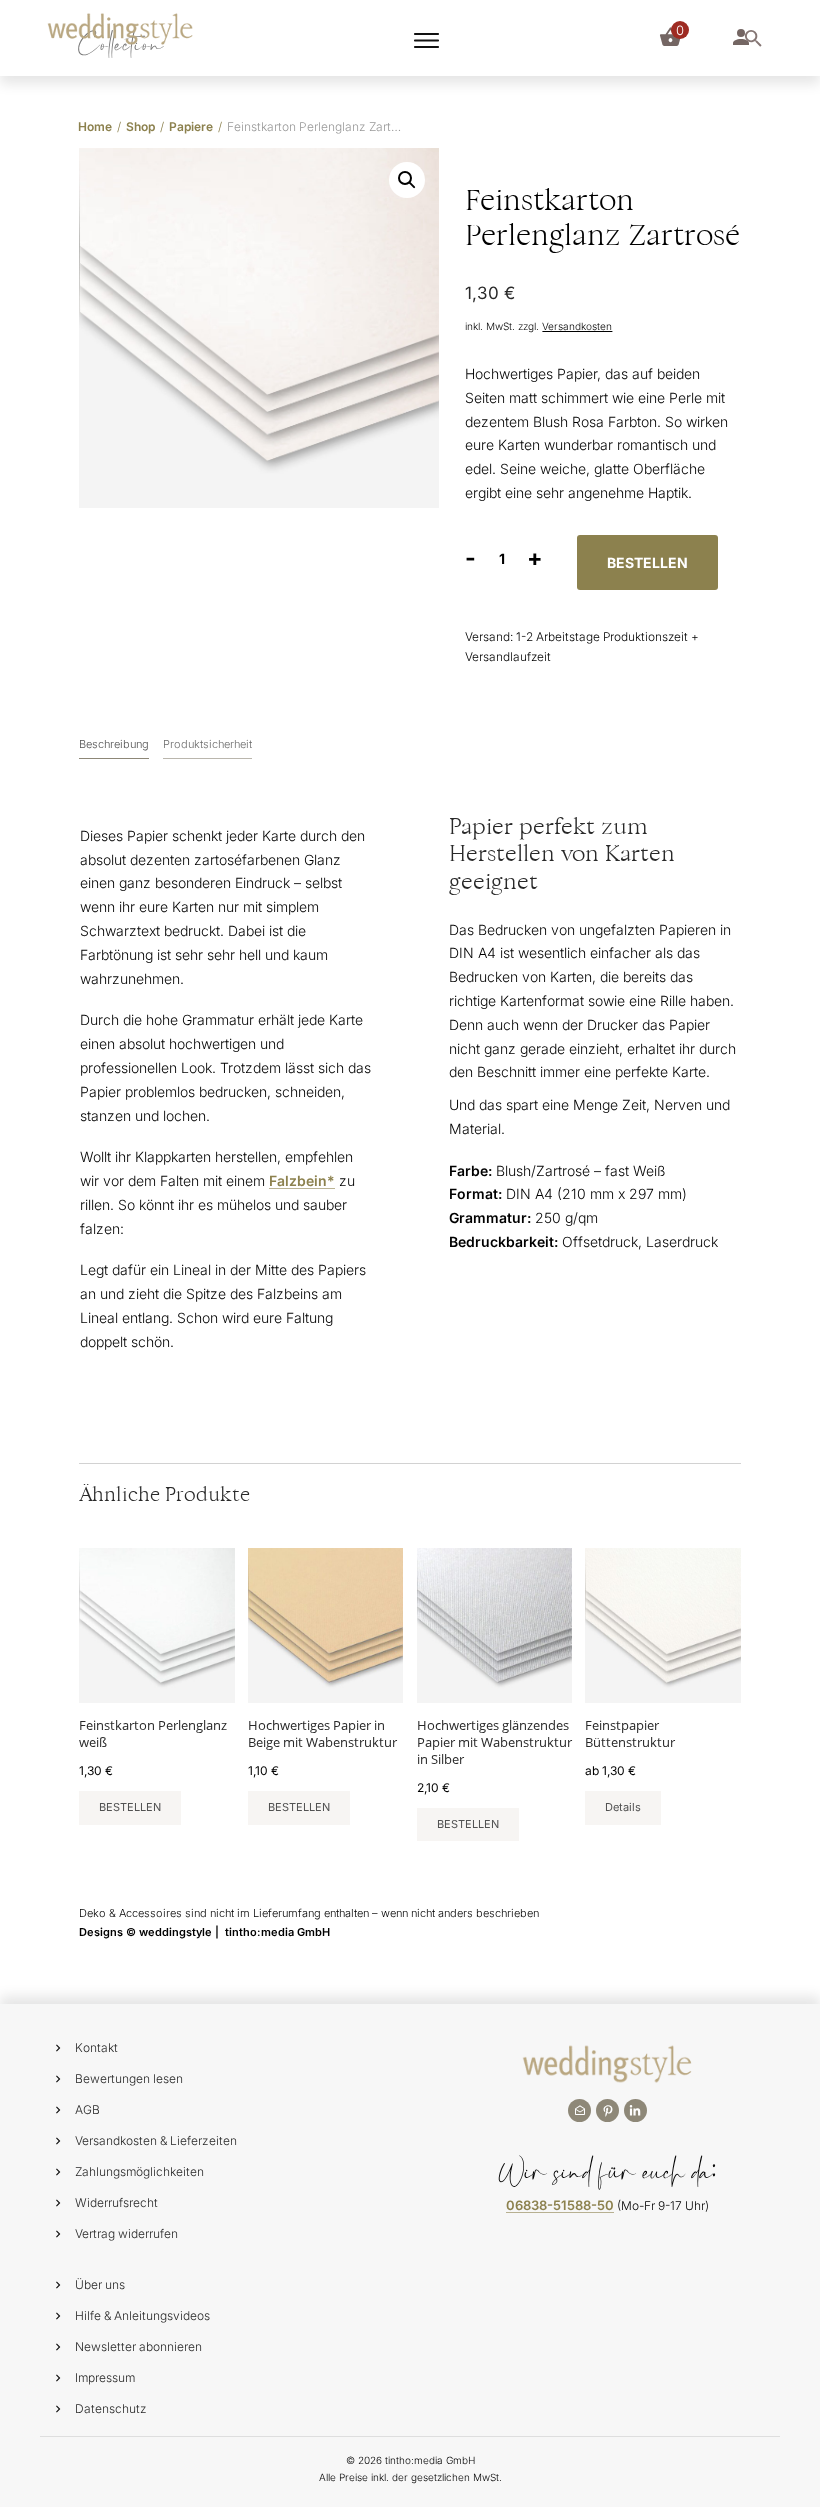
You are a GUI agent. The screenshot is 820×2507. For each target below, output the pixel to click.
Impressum (105, 2377)
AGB (87, 2109)
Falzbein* (302, 1180)
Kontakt (96, 2047)
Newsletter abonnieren (138, 2346)
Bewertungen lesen (129, 2078)
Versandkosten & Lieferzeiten (156, 2140)
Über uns (100, 2284)
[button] (407, 180)
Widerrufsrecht (116, 2202)
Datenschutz (111, 2408)
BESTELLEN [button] (130, 1807)
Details (623, 1807)
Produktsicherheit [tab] (207, 744)
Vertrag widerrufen (126, 2233)
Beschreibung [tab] (114, 744)
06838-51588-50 (560, 2205)
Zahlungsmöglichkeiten (139, 2171)
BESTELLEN (647, 562)
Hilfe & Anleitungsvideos (142, 2315)
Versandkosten (577, 326)
